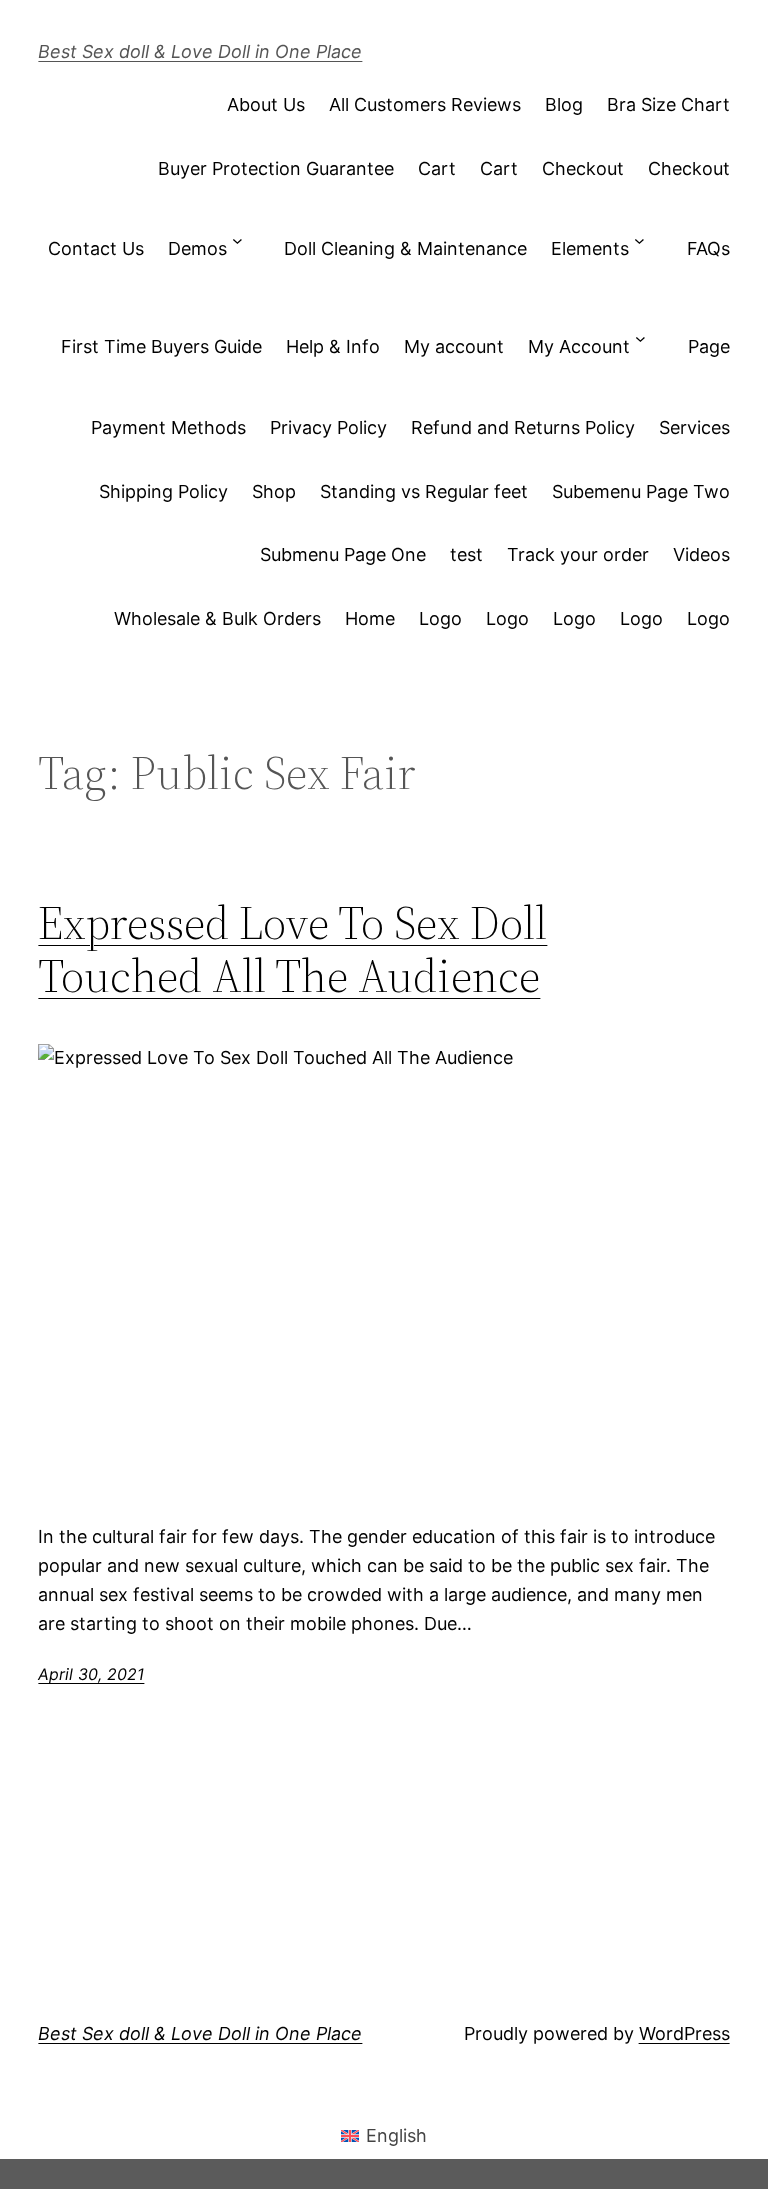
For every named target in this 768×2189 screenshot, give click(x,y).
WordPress (684, 2033)
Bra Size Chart (668, 104)
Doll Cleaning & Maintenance (405, 248)
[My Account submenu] (640, 338)
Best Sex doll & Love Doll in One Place (200, 51)
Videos (701, 554)
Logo (440, 618)
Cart (437, 168)
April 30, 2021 (91, 1674)
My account (454, 346)
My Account (579, 346)
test (466, 554)
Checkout (583, 168)
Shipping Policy (163, 491)
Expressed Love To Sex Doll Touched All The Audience (292, 949)
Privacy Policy (328, 427)
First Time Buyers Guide (161, 346)
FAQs (708, 248)
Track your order (578, 554)
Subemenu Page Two (641, 491)
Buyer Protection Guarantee (276, 168)
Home (370, 618)
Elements (590, 248)
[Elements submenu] (639, 240)
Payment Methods (168, 427)
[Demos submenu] (237, 240)
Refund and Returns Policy (523, 427)
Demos (197, 248)
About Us (266, 104)
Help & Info (333, 346)
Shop (274, 491)
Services (694, 427)
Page (709, 346)
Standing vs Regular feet (424, 491)
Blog (564, 104)
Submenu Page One (343, 554)
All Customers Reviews (425, 104)
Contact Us (96, 248)
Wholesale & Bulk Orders (217, 618)
